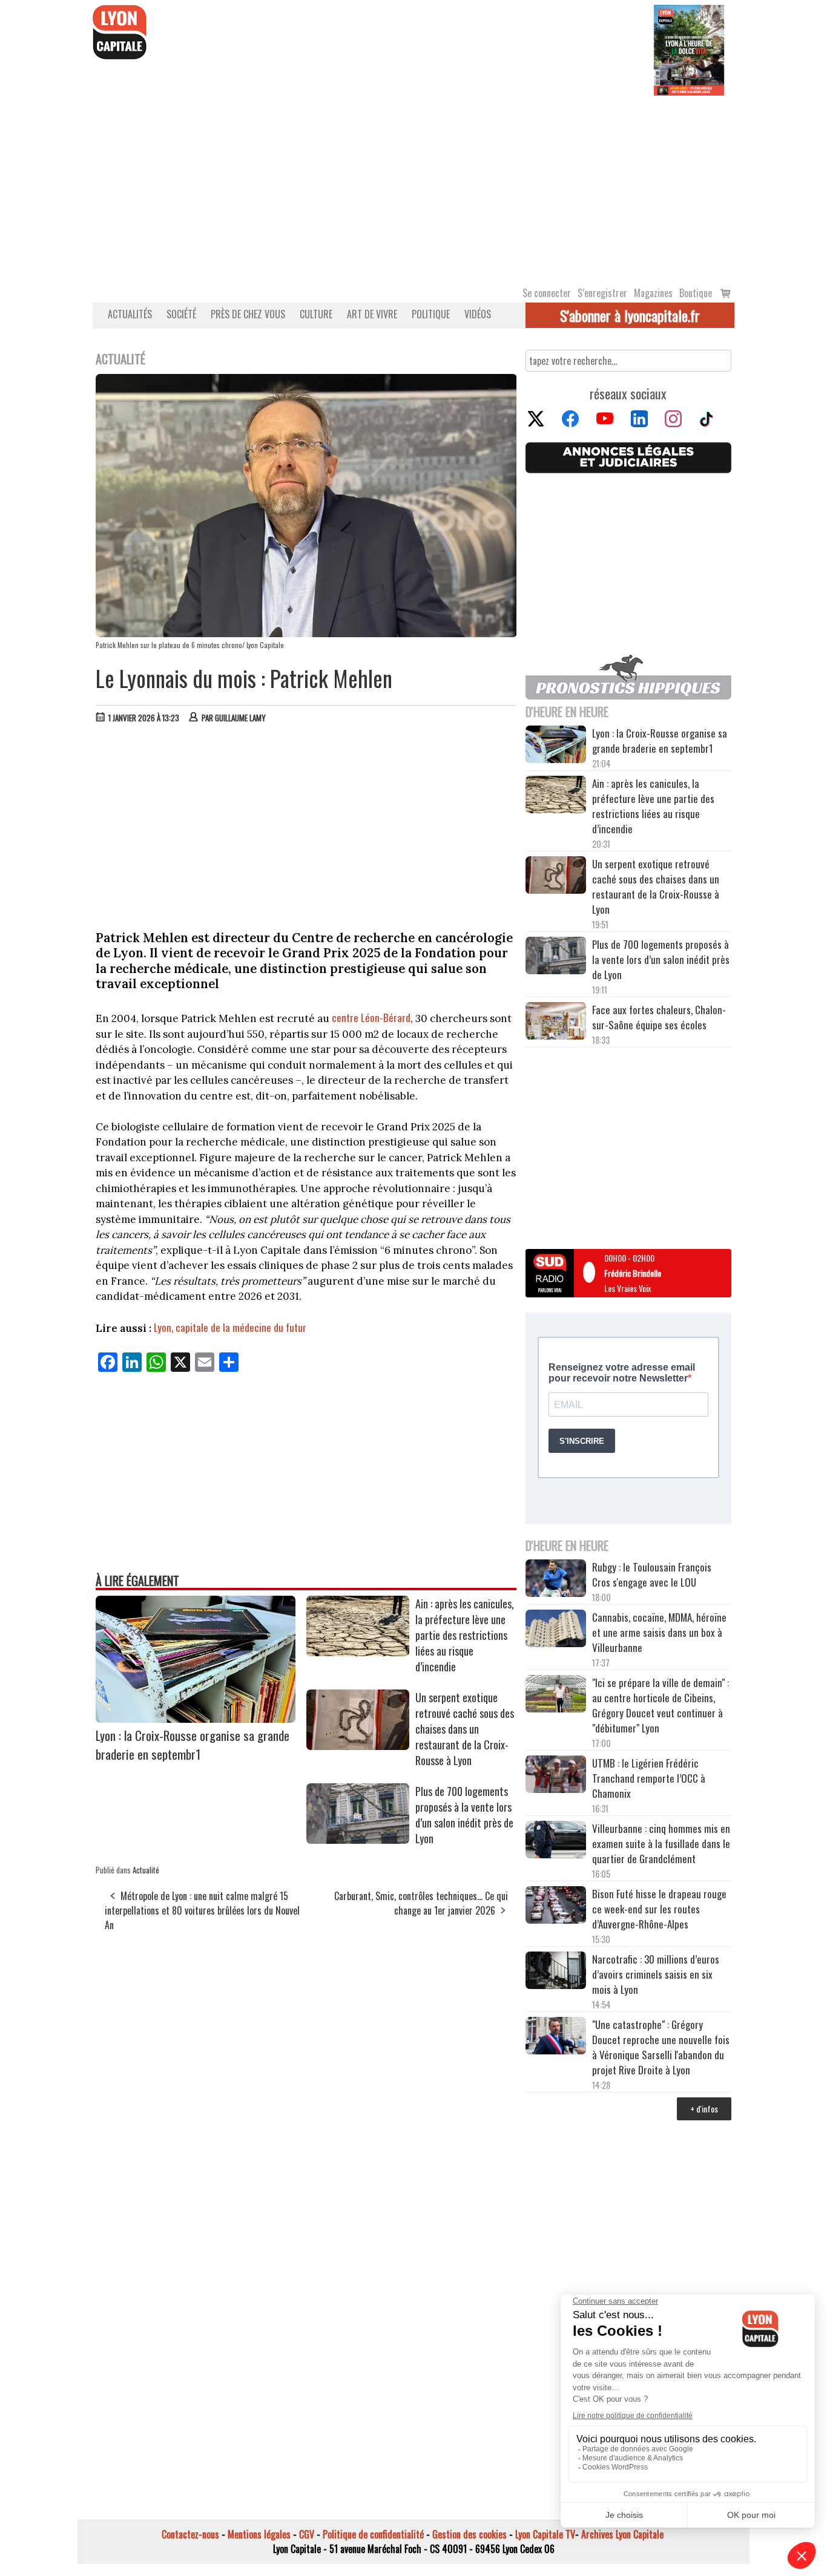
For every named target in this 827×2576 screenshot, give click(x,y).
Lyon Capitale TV (545, 2534)
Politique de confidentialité (373, 2534)
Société (181, 314)
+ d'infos (704, 2109)
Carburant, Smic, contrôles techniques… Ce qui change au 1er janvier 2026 (421, 1903)
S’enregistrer (602, 293)
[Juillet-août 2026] (689, 49)
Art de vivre (372, 314)
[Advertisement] (413, 186)
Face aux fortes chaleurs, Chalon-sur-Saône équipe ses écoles (659, 1017)
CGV (307, 2534)
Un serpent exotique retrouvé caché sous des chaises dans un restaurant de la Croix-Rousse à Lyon (465, 1729)
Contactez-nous (190, 2534)
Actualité (146, 1870)
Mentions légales (259, 2534)
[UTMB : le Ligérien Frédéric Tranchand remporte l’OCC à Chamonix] (556, 1776)
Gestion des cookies (470, 2534)
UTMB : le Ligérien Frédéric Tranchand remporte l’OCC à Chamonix (649, 1778)
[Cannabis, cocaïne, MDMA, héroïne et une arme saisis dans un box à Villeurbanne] (556, 1630)
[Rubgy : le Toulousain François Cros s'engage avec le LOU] (556, 1580)
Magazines (653, 293)
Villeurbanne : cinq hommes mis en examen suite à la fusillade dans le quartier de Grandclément (661, 1844)
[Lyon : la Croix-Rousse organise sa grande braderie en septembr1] (196, 1719)
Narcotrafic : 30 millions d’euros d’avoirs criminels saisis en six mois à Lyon (656, 1974)
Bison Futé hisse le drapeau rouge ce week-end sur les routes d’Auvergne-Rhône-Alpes (659, 1909)
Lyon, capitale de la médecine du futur (230, 1327)
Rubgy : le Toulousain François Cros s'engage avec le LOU (652, 1575)
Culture (316, 314)
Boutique (696, 293)
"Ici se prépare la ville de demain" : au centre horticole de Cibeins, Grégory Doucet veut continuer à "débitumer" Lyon (661, 1705)
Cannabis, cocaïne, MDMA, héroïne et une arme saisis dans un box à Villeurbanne (659, 1632)
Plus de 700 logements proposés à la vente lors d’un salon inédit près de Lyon (464, 1815)
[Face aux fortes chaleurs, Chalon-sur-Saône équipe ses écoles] (556, 1023)
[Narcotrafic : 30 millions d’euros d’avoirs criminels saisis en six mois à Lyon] (556, 1972)
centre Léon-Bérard (371, 1018)
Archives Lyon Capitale (622, 2534)
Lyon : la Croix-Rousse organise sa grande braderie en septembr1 (193, 1745)
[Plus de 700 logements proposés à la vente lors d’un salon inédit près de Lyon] (358, 1840)
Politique (431, 314)
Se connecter (547, 293)
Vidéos (478, 314)
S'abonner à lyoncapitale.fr (630, 315)
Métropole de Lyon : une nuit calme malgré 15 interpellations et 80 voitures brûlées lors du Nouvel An (202, 1910)
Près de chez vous (248, 314)
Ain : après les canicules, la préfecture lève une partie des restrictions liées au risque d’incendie (465, 1635)
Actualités (130, 314)
